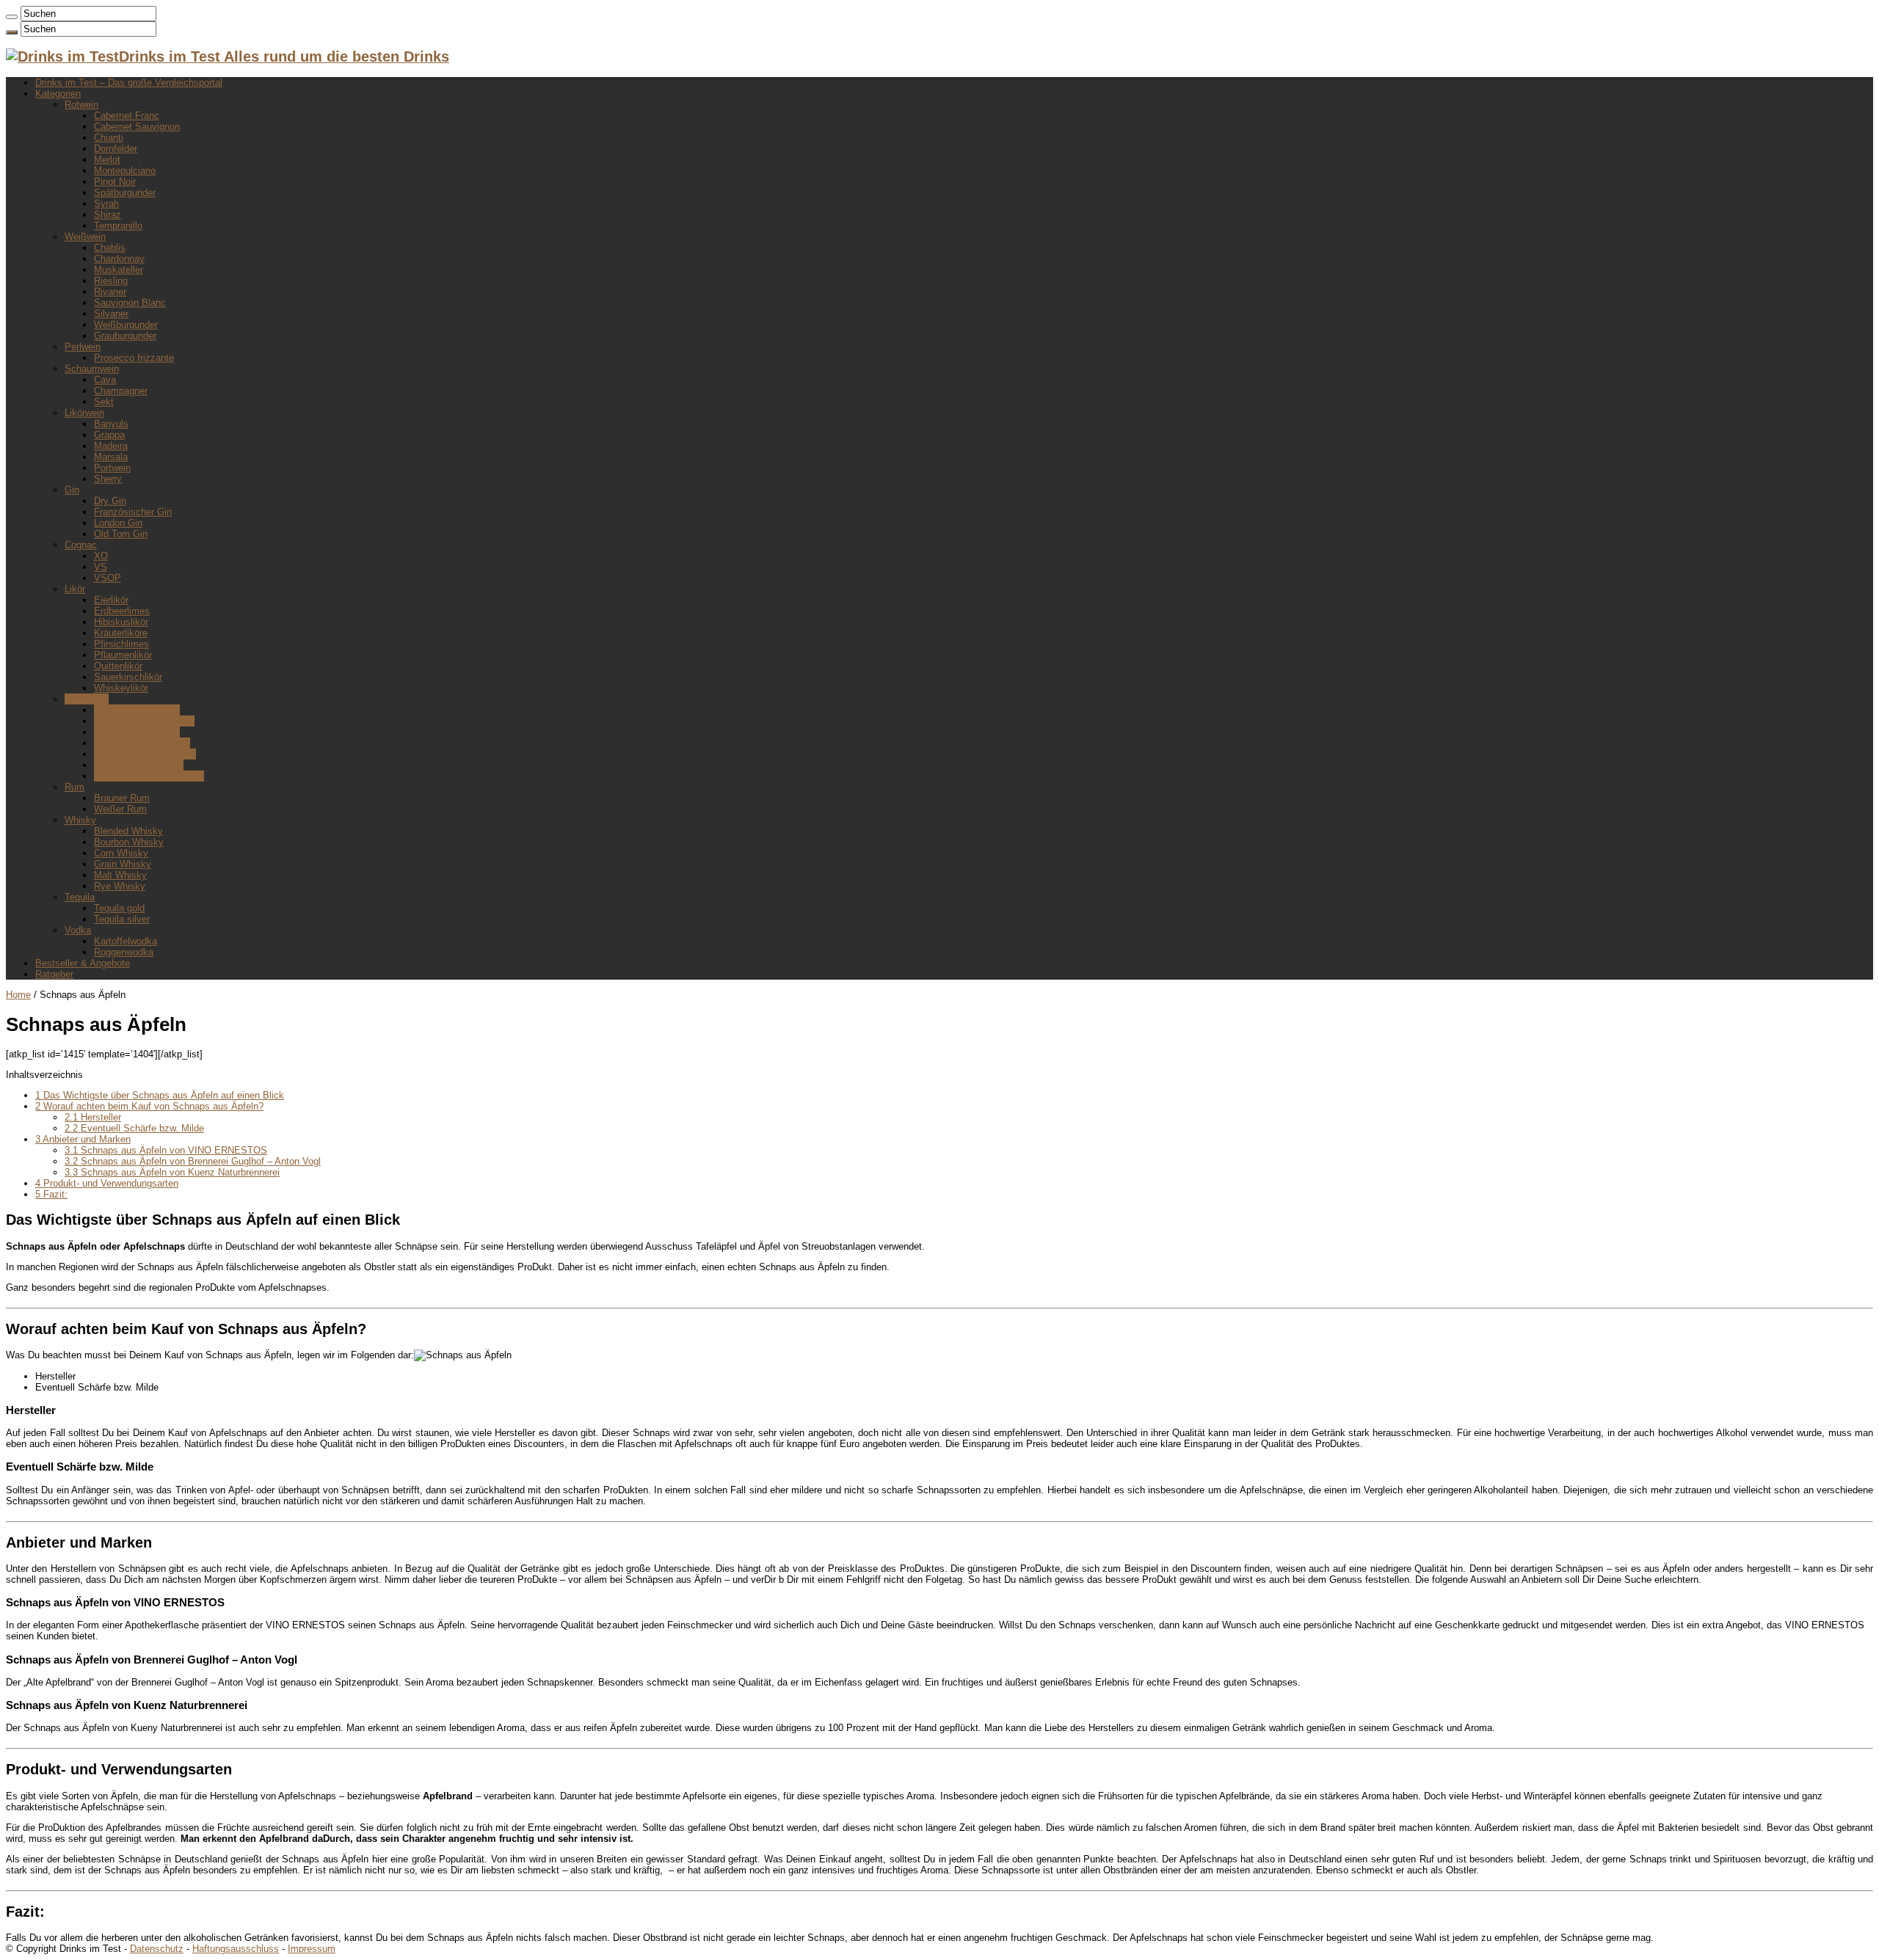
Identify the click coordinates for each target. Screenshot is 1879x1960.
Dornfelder (116, 149)
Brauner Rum (122, 798)
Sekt (104, 402)
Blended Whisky (128, 831)
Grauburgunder (125, 336)
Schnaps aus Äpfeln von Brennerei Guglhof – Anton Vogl (193, 1161)
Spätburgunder (125, 193)
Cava (105, 380)
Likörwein (84, 413)
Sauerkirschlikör (128, 677)
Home (18, 995)
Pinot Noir (115, 182)
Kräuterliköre (121, 633)
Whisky (80, 820)
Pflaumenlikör (123, 655)
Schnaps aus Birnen (137, 732)
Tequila (80, 897)
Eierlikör (111, 600)
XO (101, 556)
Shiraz (108, 215)
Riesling (111, 281)
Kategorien (58, 94)
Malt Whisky (120, 875)
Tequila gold (119, 908)
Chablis (110, 248)
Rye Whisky (120, 886)
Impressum (312, 1949)
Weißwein (85, 237)
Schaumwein (92, 369)
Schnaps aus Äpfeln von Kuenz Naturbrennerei (172, 1172)
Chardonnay (119, 259)
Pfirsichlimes (121, 644)
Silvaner (111, 314)
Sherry (108, 479)
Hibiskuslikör (121, 622)
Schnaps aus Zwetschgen (149, 776)
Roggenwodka (124, 952)
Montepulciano (125, 171)
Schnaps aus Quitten (139, 765)
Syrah (106, 204)
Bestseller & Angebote (83, 963)
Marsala (111, 457)
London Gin (118, 523)
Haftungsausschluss (236, 1949)
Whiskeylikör (121, 688)
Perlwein (83, 347)
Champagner (121, 391)
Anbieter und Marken (83, 1139)
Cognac (81, 545)
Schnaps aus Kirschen (142, 743)
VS (101, 567)
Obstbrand (87, 699)
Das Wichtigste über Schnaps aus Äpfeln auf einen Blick (160, 1095)
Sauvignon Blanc (130, 303)
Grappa (109, 435)
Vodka (78, 930)
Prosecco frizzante (134, 358)
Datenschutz (157, 1949)
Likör (75, 589)
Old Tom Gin (121, 534)
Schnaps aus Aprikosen (144, 721)
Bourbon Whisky (129, 842)
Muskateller (119, 270)
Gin (72, 490)
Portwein (112, 468)
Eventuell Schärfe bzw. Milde (134, 1128)
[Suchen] (12, 17)
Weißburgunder (126, 325)
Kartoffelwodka (126, 941)
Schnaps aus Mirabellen (145, 754)
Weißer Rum (120, 809)
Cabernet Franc (127, 116)
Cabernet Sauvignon (137, 127)
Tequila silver (122, 919)
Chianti (109, 138)
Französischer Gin (133, 512)
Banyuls (111, 424)
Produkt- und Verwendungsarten (107, 1183)
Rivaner (110, 292)
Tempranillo (118, 226)
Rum (74, 787)
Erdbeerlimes (122, 611)
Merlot (107, 160)
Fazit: (51, 1194)
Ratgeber (54, 974)
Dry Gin (110, 501)
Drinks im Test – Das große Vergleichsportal (129, 83)
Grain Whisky (123, 864)
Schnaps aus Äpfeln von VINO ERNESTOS (166, 1150)
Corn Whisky (121, 853)
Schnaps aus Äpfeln (137, 710)
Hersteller (93, 1117)
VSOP (108, 578)
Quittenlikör (118, 666)
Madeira (111, 446)
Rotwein (81, 105)
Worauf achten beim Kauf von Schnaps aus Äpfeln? (149, 1106)
